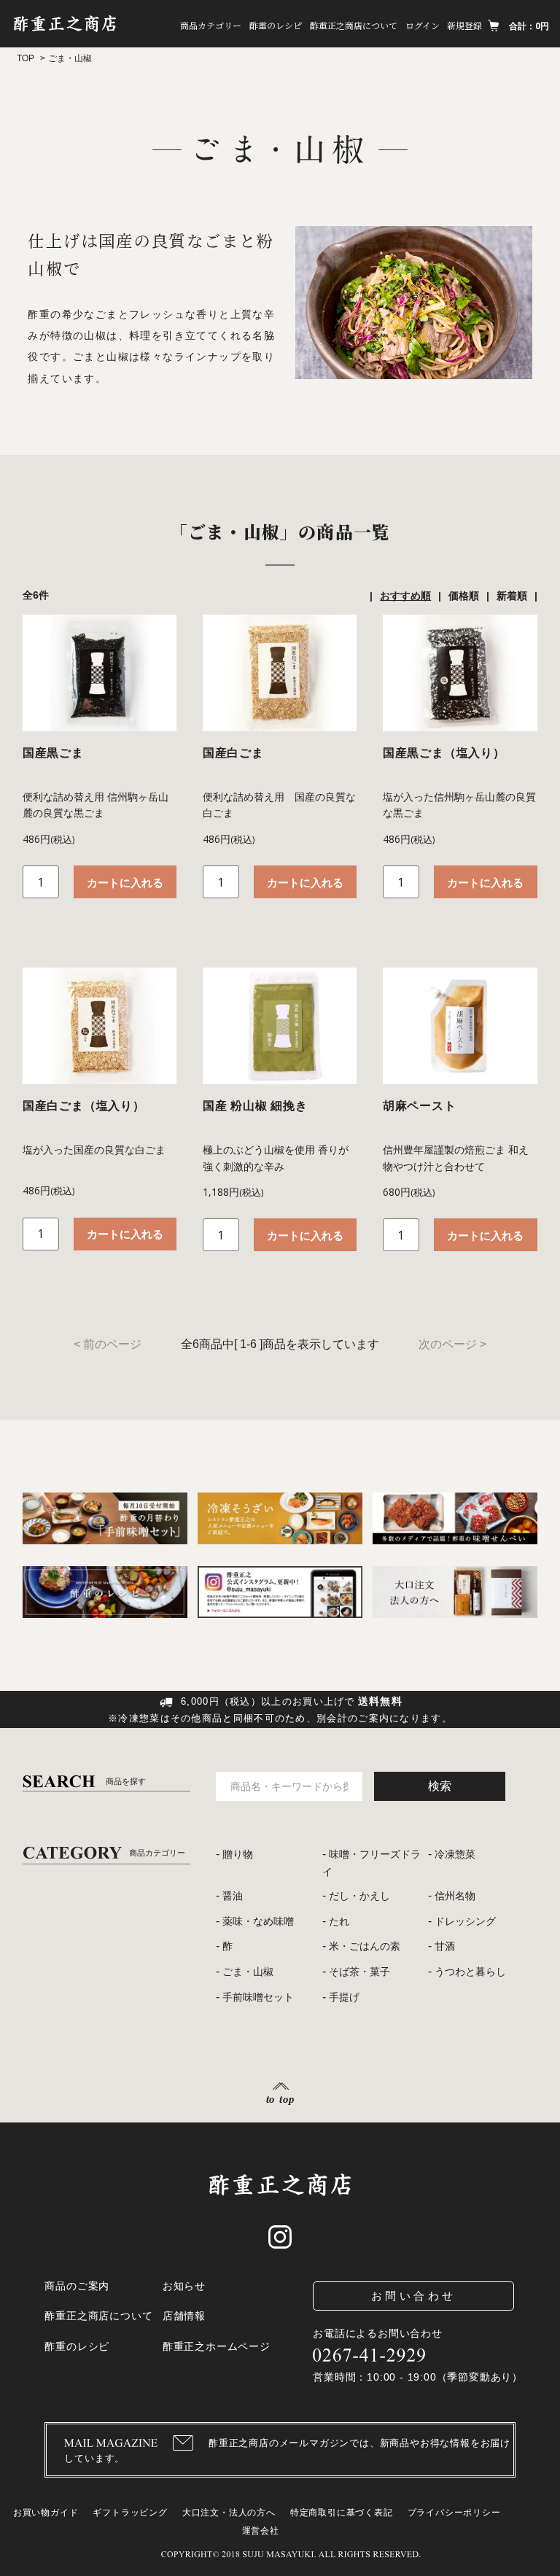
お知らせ (184, 2286)
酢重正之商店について (354, 25)
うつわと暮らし (470, 1972)
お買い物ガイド (46, 2513)
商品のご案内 (77, 2286)
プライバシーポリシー (454, 2513)
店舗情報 (184, 2316)
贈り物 (238, 1854)
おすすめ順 (405, 596)
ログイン (423, 25)
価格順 (464, 596)
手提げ (344, 1997)
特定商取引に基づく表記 (342, 2513)
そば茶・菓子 (359, 1972)
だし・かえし (359, 1896)
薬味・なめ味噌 (258, 1921)
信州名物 (455, 1896)
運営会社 (261, 2531)
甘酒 (445, 1946)
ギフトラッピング (130, 2513)
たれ (339, 1921)
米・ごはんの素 (365, 1946)
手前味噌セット (258, 1997)
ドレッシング (465, 1921)
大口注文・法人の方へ (229, 2513)
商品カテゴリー (211, 25)
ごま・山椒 (248, 1972)
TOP (26, 58)
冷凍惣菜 (455, 1854)
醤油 (233, 1896)
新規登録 (464, 25)
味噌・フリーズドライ (372, 1863)
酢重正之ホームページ (217, 2346)
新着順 (512, 596)
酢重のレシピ (276, 25)
